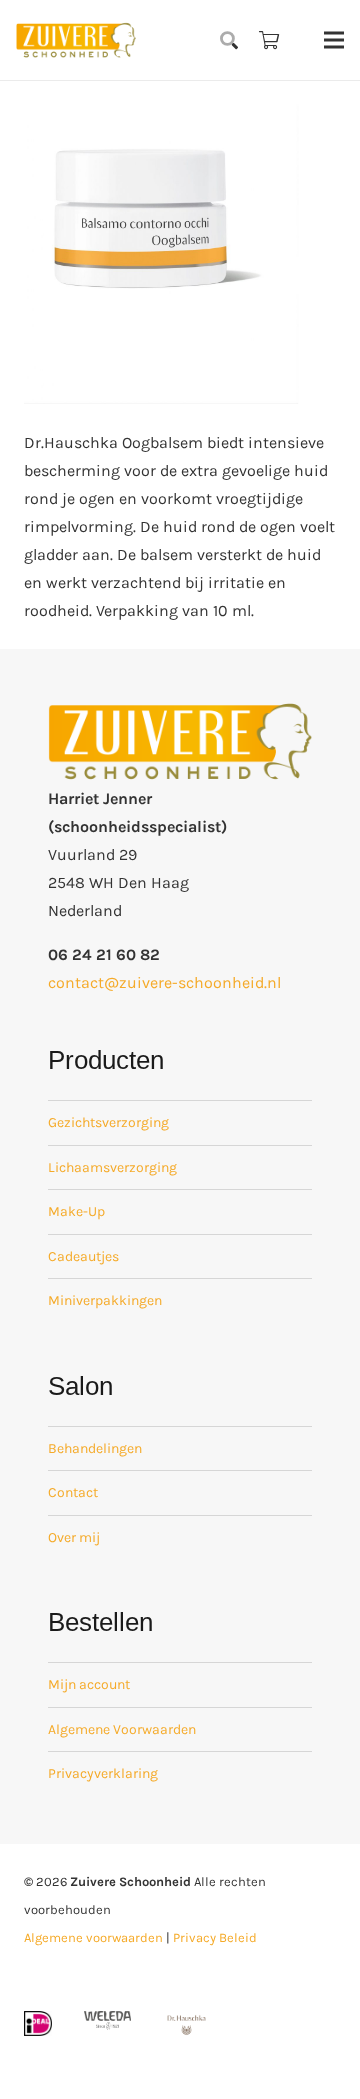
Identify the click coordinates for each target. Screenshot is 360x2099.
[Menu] (334, 40)
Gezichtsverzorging (108, 1122)
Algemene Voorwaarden (122, 1729)
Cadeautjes (83, 1256)
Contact (73, 1492)
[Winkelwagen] (269, 40)
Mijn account (89, 1684)
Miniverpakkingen (105, 1300)
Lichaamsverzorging (112, 1167)
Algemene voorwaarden (93, 1937)
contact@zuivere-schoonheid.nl (164, 982)
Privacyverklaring (103, 1773)
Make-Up (76, 1211)
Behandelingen (95, 1448)
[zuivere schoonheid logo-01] (76, 40)
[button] (230, 40)
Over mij (74, 1537)
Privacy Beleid (215, 1937)
